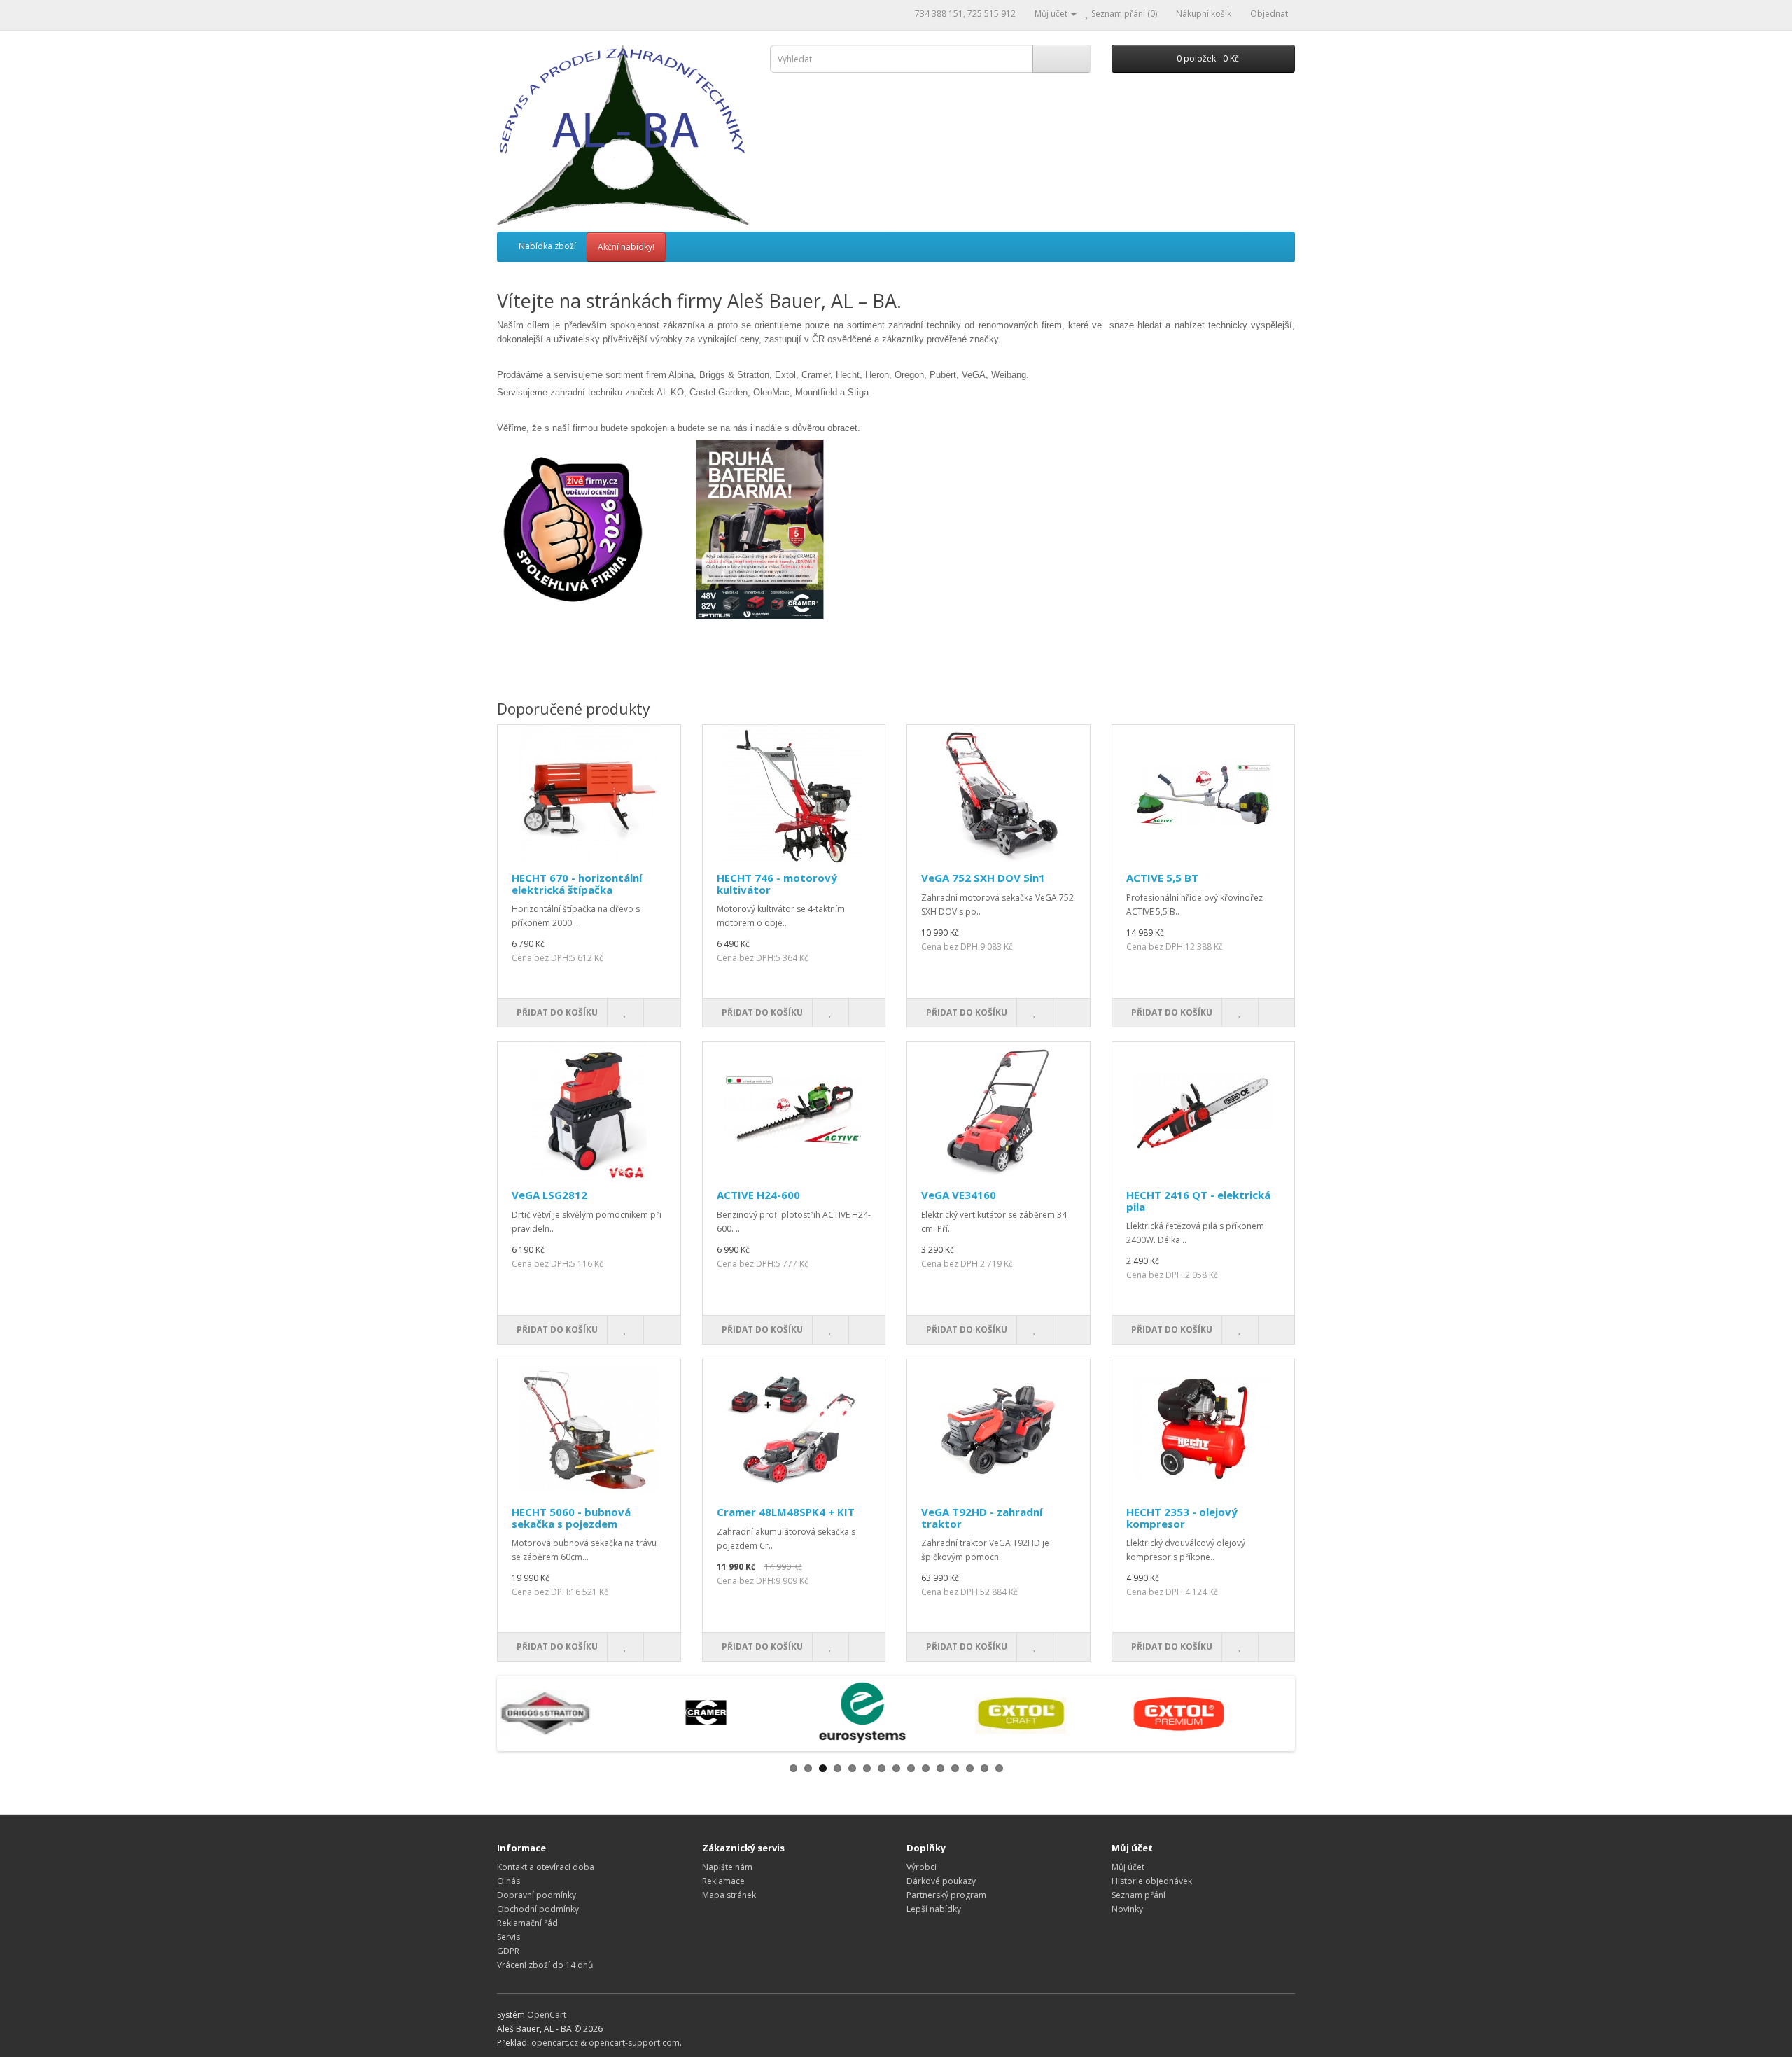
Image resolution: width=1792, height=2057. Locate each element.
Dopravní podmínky (537, 1895)
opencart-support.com (634, 2043)
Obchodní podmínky (538, 1909)
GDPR (508, 1951)
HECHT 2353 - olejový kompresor (1182, 1518)
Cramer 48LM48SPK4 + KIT (786, 1512)
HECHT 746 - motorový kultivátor (777, 884)
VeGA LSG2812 (549, 1195)
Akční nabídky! (626, 247)
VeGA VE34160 (959, 1195)
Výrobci (922, 1867)
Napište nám (727, 1867)
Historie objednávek (1152, 1881)
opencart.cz (555, 2043)
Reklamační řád (527, 1923)
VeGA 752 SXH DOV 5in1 (983, 878)
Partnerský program (946, 1895)
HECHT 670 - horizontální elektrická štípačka (577, 884)
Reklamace (723, 1881)
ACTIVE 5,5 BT (1162, 878)
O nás (509, 1881)
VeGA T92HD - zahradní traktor (982, 1518)
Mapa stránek (729, 1895)
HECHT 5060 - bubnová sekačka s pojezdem (571, 1518)
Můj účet (1128, 1867)
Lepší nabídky (934, 1909)
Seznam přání (1139, 1895)
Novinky (1127, 1909)
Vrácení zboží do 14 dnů (545, 1965)
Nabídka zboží (547, 246)
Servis (509, 1937)
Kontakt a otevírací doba (546, 1867)
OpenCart (547, 2015)
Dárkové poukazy (941, 1881)
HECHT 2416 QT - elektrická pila (1198, 1201)
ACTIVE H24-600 (758, 1195)
